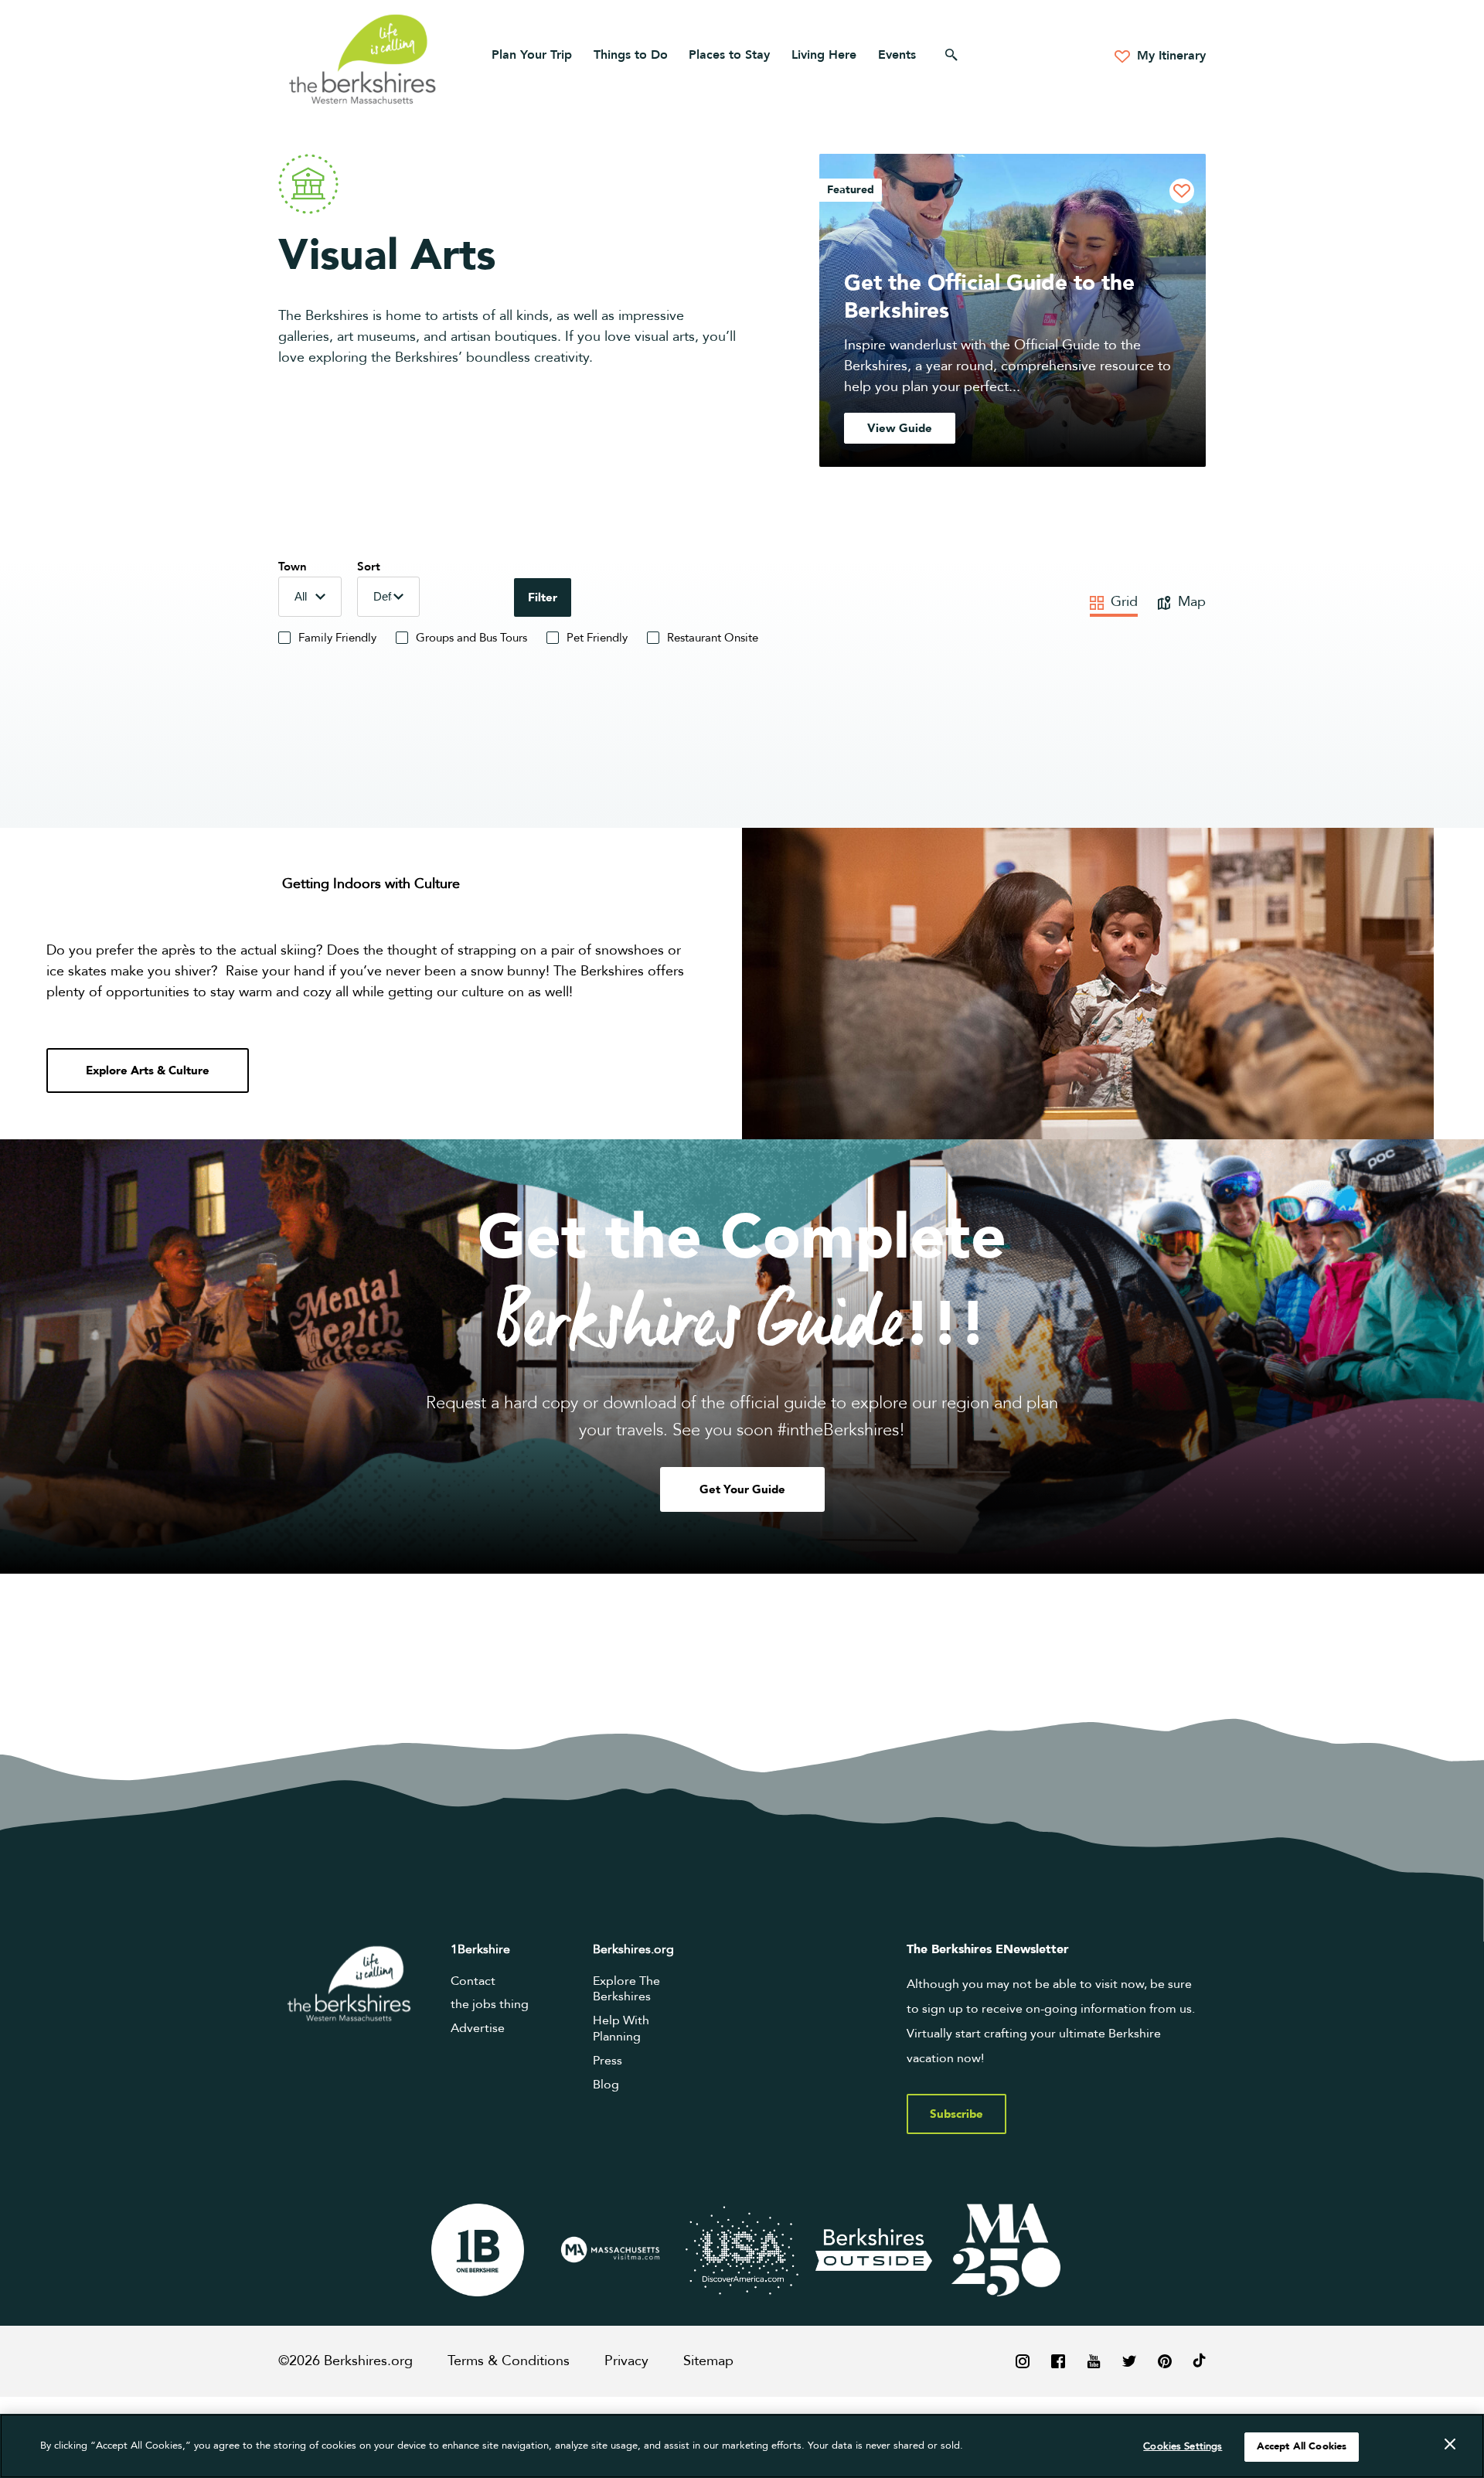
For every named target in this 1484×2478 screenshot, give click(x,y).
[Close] (1450, 2445)
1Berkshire (480, 1949)
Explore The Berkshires (626, 1989)
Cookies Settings (1183, 2446)
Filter (543, 597)
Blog (606, 2085)
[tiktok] (1200, 2361)
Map (1190, 602)
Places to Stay (729, 55)
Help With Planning (621, 2029)
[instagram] (1023, 2361)
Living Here (824, 55)
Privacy (626, 2361)
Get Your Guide (742, 1489)
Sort (369, 567)
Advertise (478, 2028)
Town (293, 567)
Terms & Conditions (509, 2361)
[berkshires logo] (362, 59)
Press (608, 2061)
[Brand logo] (478, 2250)
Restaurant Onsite (713, 638)
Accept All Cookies (1302, 2446)
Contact (473, 1981)
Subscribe (956, 2114)
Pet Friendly (597, 638)
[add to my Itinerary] (1182, 191)
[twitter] (1129, 2361)
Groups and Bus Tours (471, 638)
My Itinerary (1169, 56)
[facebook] (1058, 2361)
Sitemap (708, 2361)
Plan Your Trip (532, 55)
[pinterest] (1165, 2361)
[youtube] (1094, 2361)
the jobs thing (490, 2004)
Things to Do (631, 55)
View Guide (900, 428)
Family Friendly (337, 638)
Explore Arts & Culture (148, 1071)
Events (897, 55)
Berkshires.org (633, 1949)
